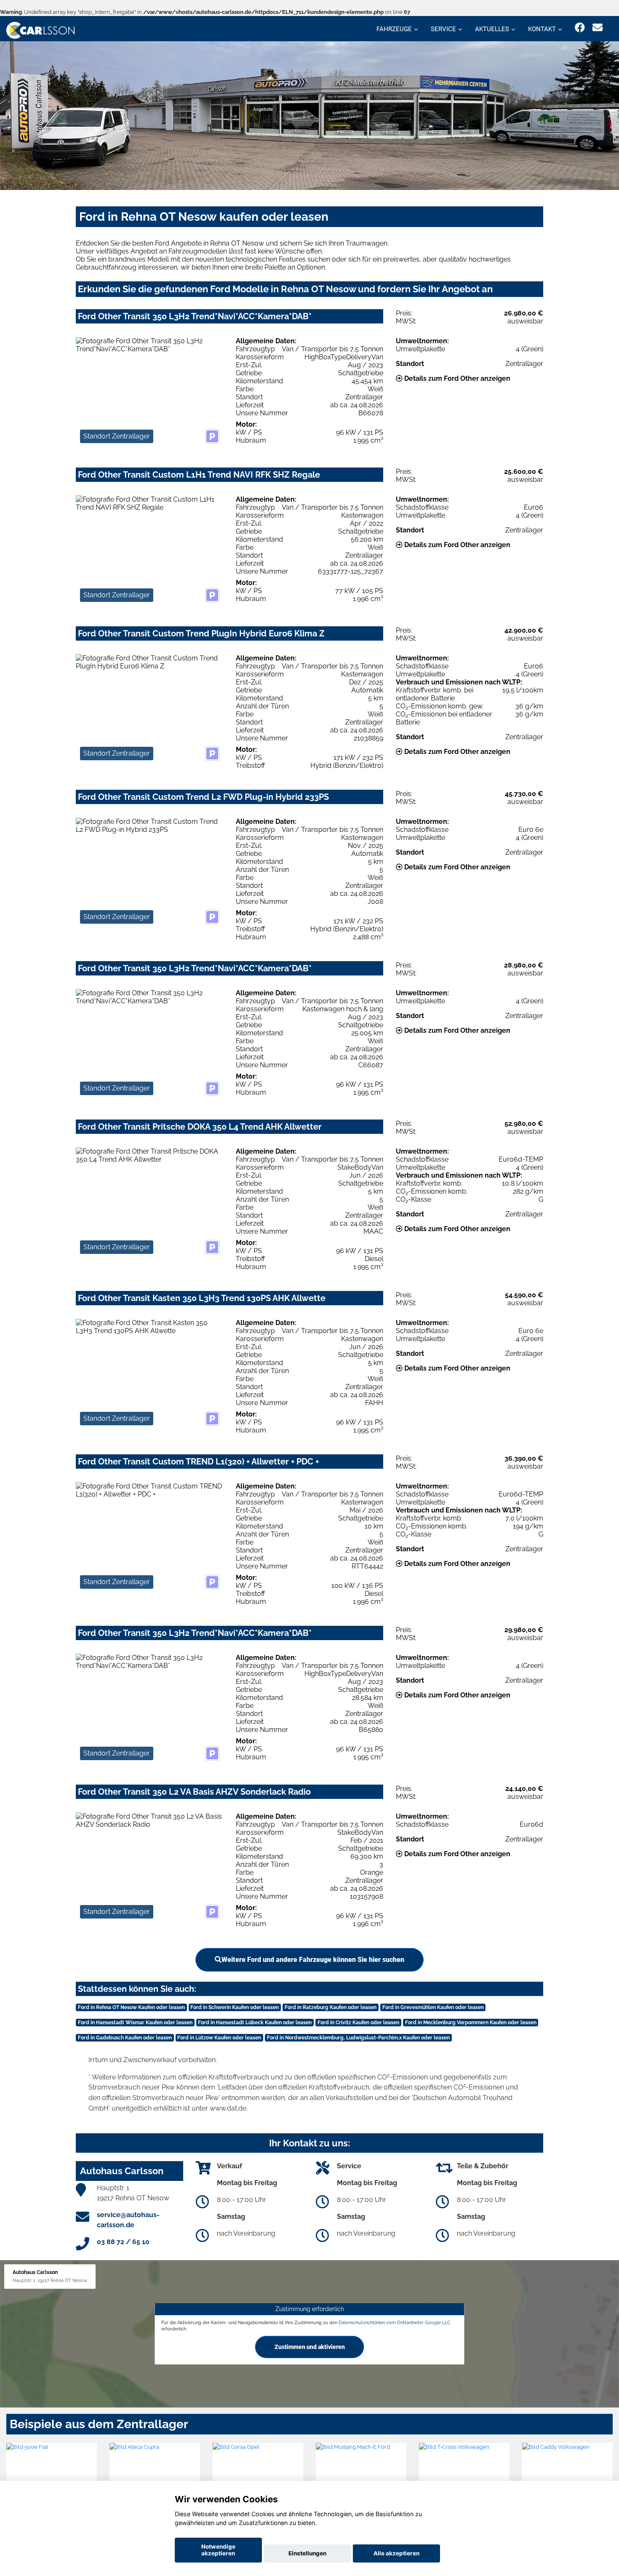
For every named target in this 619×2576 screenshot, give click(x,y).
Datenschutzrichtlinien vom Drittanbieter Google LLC (395, 2322)
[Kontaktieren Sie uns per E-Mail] (598, 28)
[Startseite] (40, 30)
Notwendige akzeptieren (218, 2550)
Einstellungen (307, 2553)
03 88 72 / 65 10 (123, 2242)
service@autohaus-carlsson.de (128, 2220)
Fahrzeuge (394, 29)
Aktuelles (492, 29)
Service (443, 29)
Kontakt (542, 29)
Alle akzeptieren (396, 2553)
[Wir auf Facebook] (580, 28)
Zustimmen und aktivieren (310, 2347)
